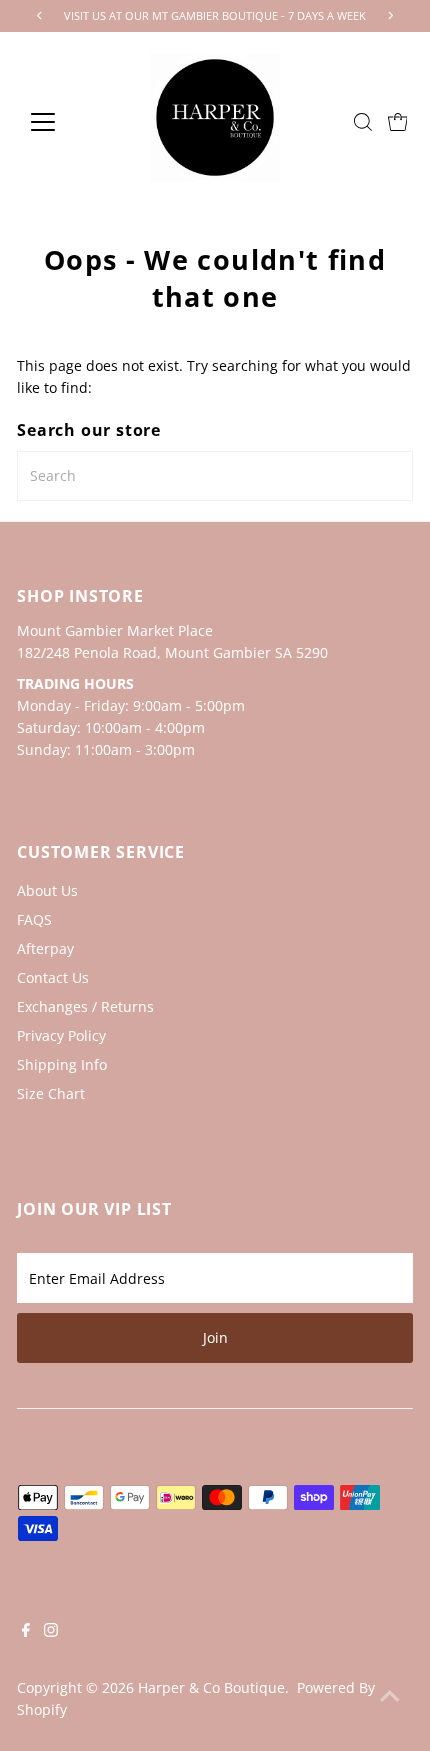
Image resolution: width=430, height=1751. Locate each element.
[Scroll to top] (390, 1696)
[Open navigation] (64, 122)
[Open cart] (398, 122)
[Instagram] (51, 1632)
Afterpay (45, 948)
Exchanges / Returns (85, 1006)
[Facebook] (26, 1632)
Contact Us (53, 977)
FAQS (34, 919)
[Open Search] (363, 122)
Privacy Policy (61, 1035)
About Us (47, 890)
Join (215, 1337)
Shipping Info (62, 1064)
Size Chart (51, 1093)
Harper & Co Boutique (211, 1687)
